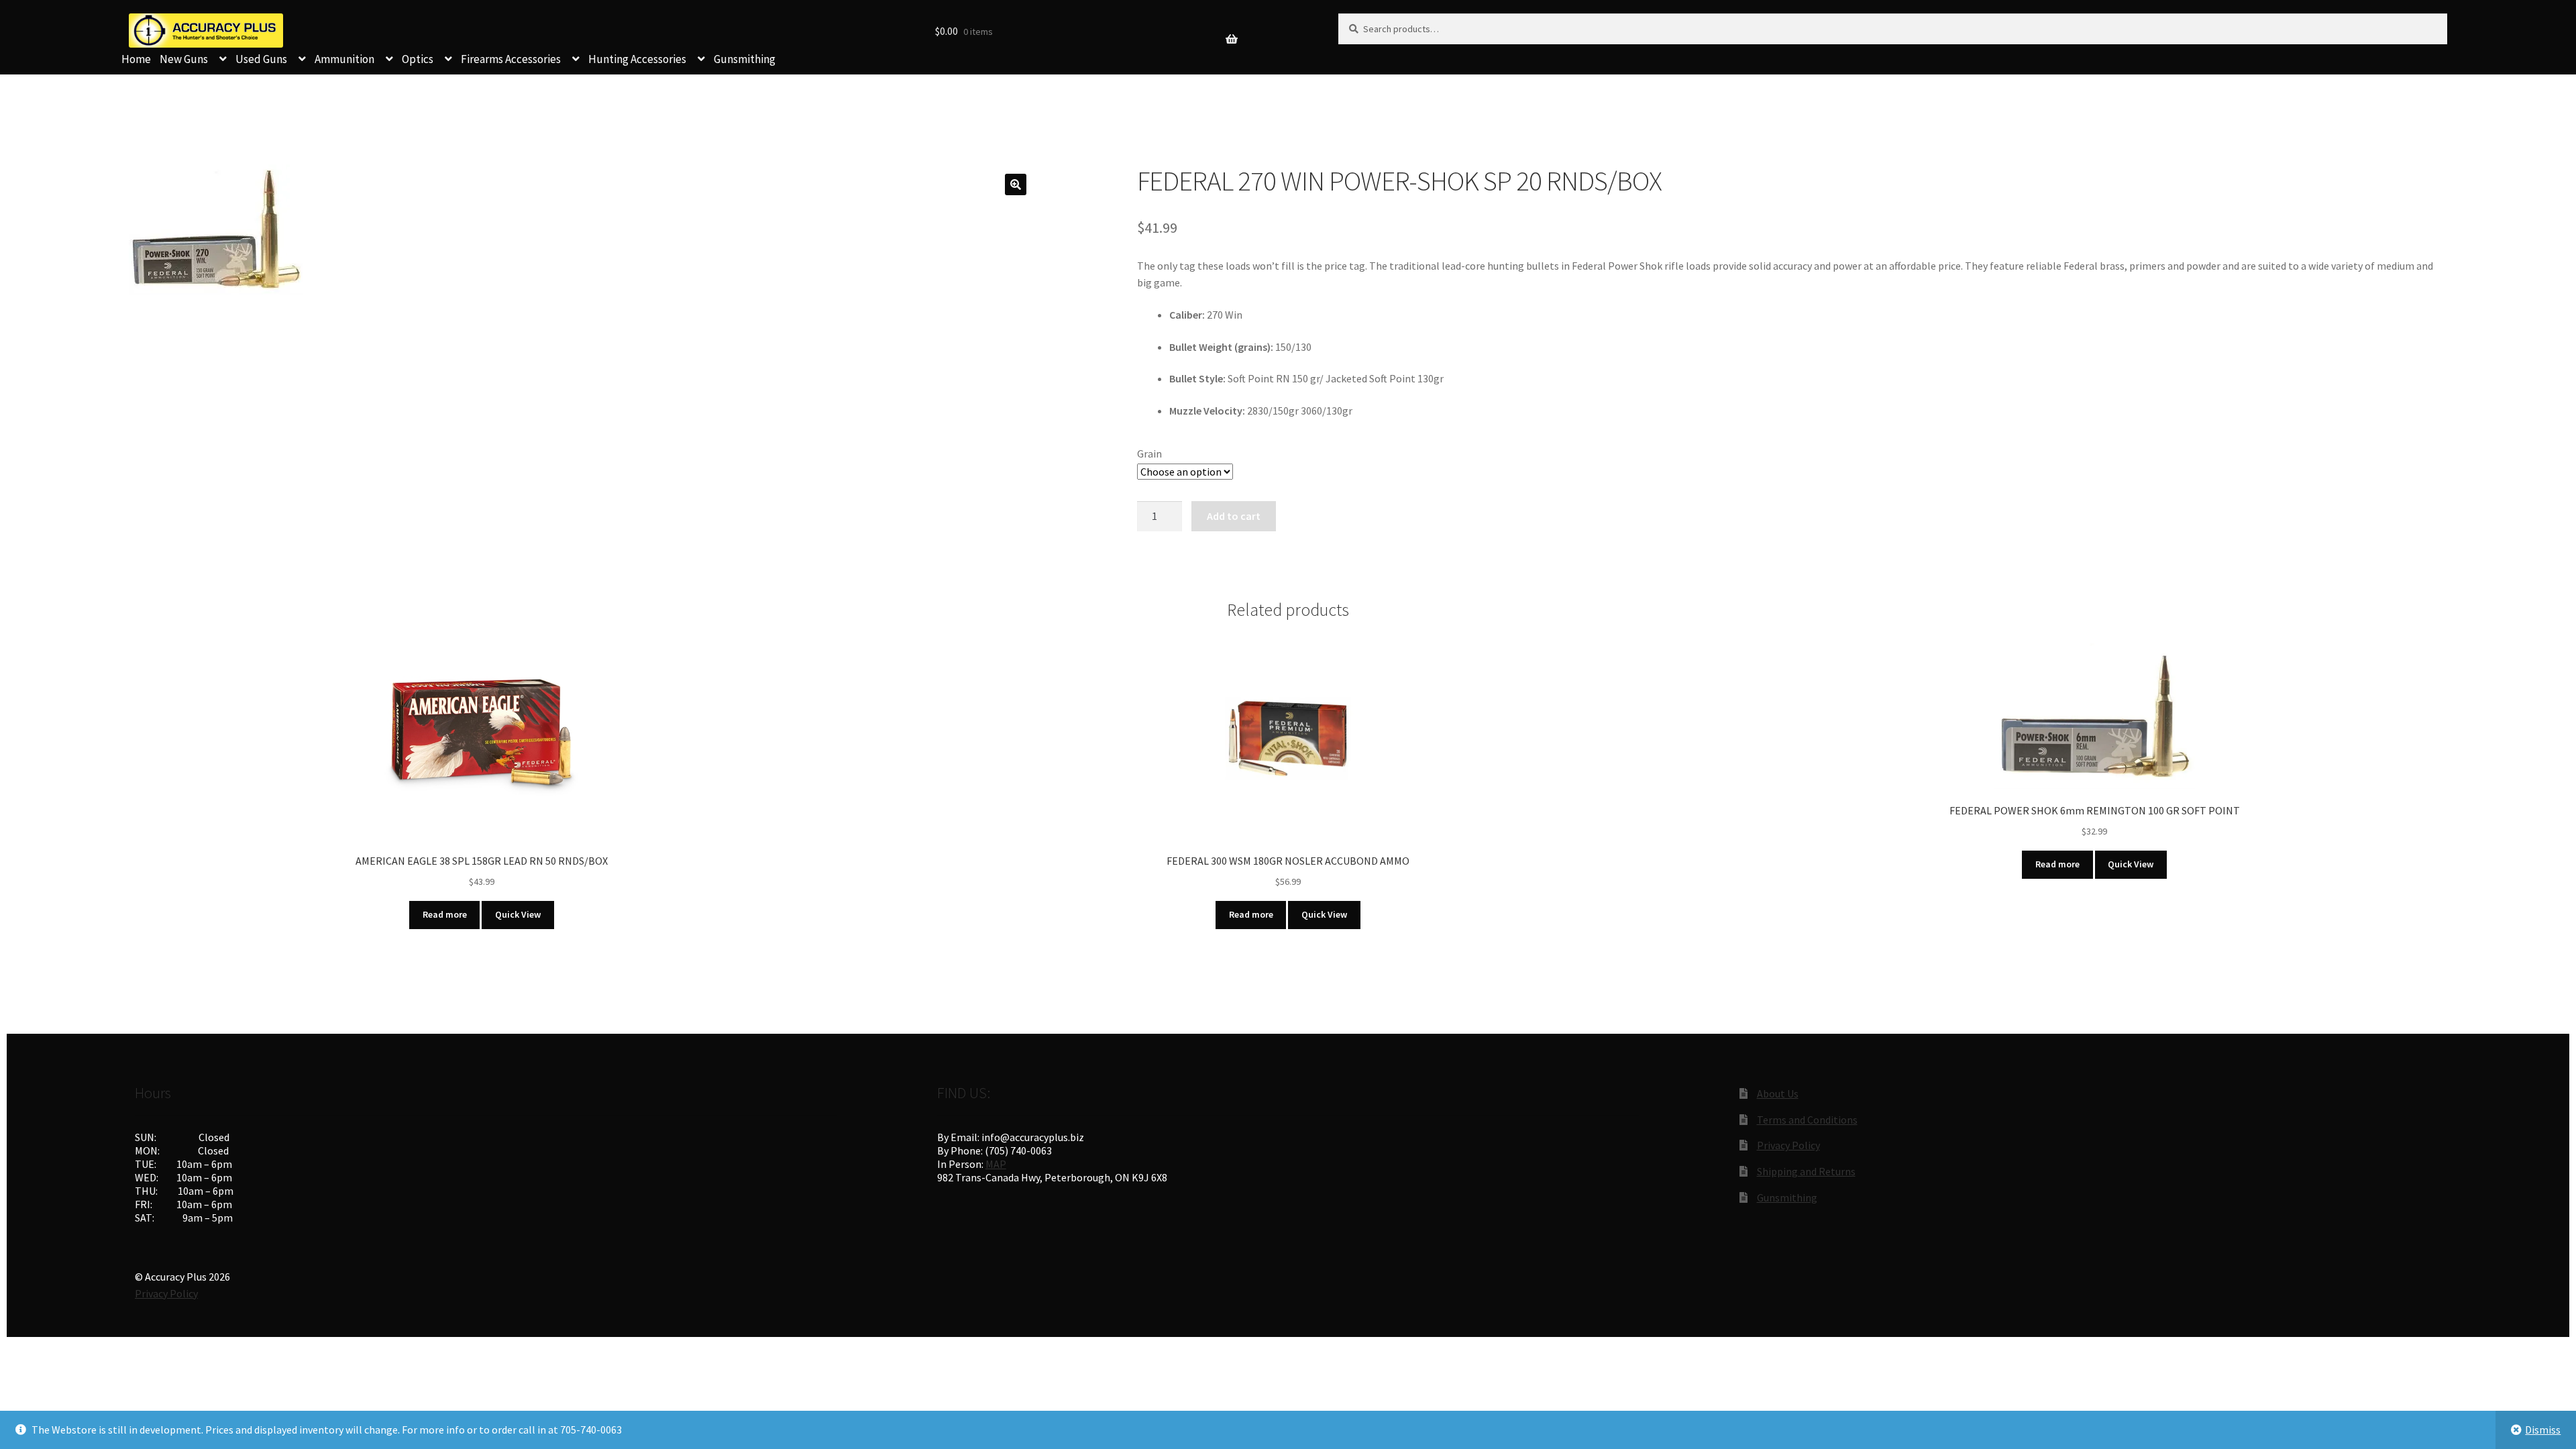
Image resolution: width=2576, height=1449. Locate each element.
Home (136, 59)
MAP (996, 1164)
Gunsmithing (745, 59)
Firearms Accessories (511, 59)
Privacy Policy (1788, 1145)
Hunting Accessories (637, 59)
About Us (1778, 1093)
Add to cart (1234, 516)
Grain (1149, 453)
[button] (1016, 184)
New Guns (184, 59)
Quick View (518, 914)
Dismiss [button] (2543, 1430)
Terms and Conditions (1807, 1120)
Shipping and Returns (1806, 1171)
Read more (445, 914)
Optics (418, 59)
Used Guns (261, 59)
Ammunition (344, 59)
